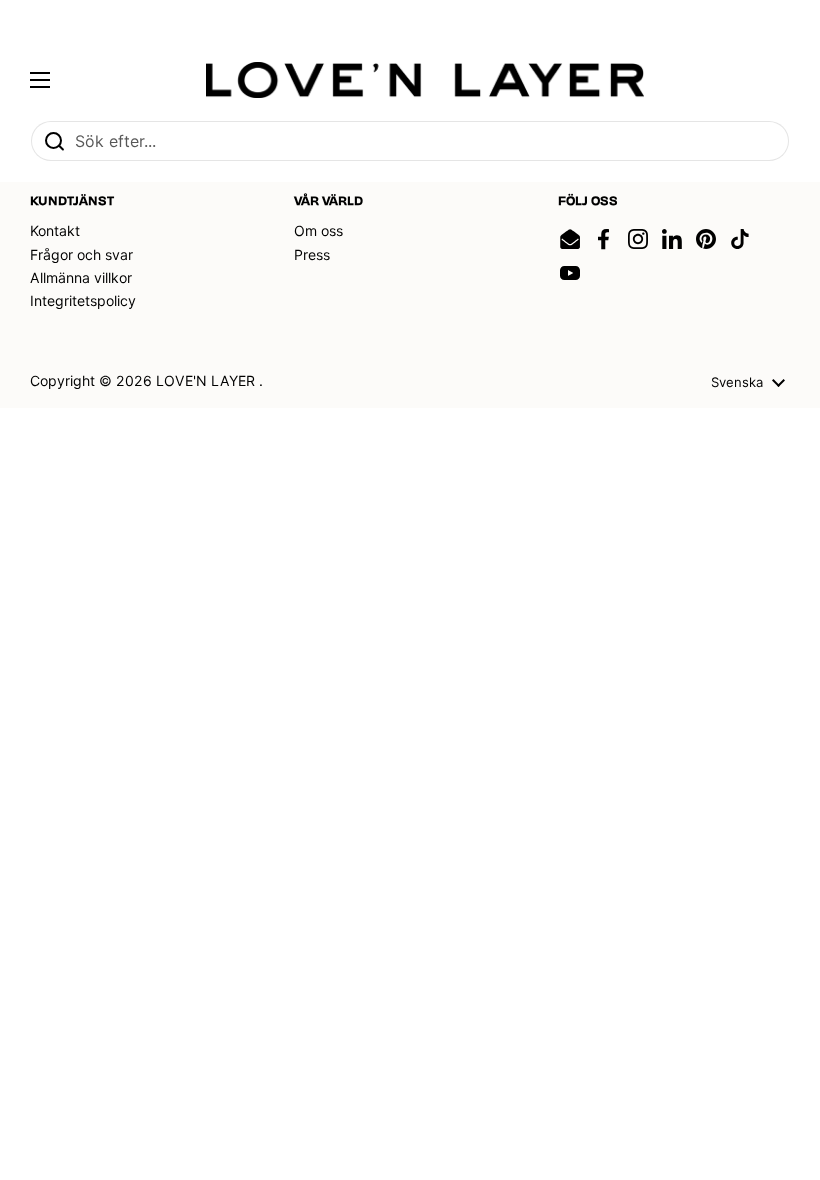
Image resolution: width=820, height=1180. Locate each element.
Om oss (318, 230)
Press (312, 254)
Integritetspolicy (83, 300)
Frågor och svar (81, 254)
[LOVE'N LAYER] (425, 80)
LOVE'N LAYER (207, 380)
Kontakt (55, 230)
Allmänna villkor (81, 277)
